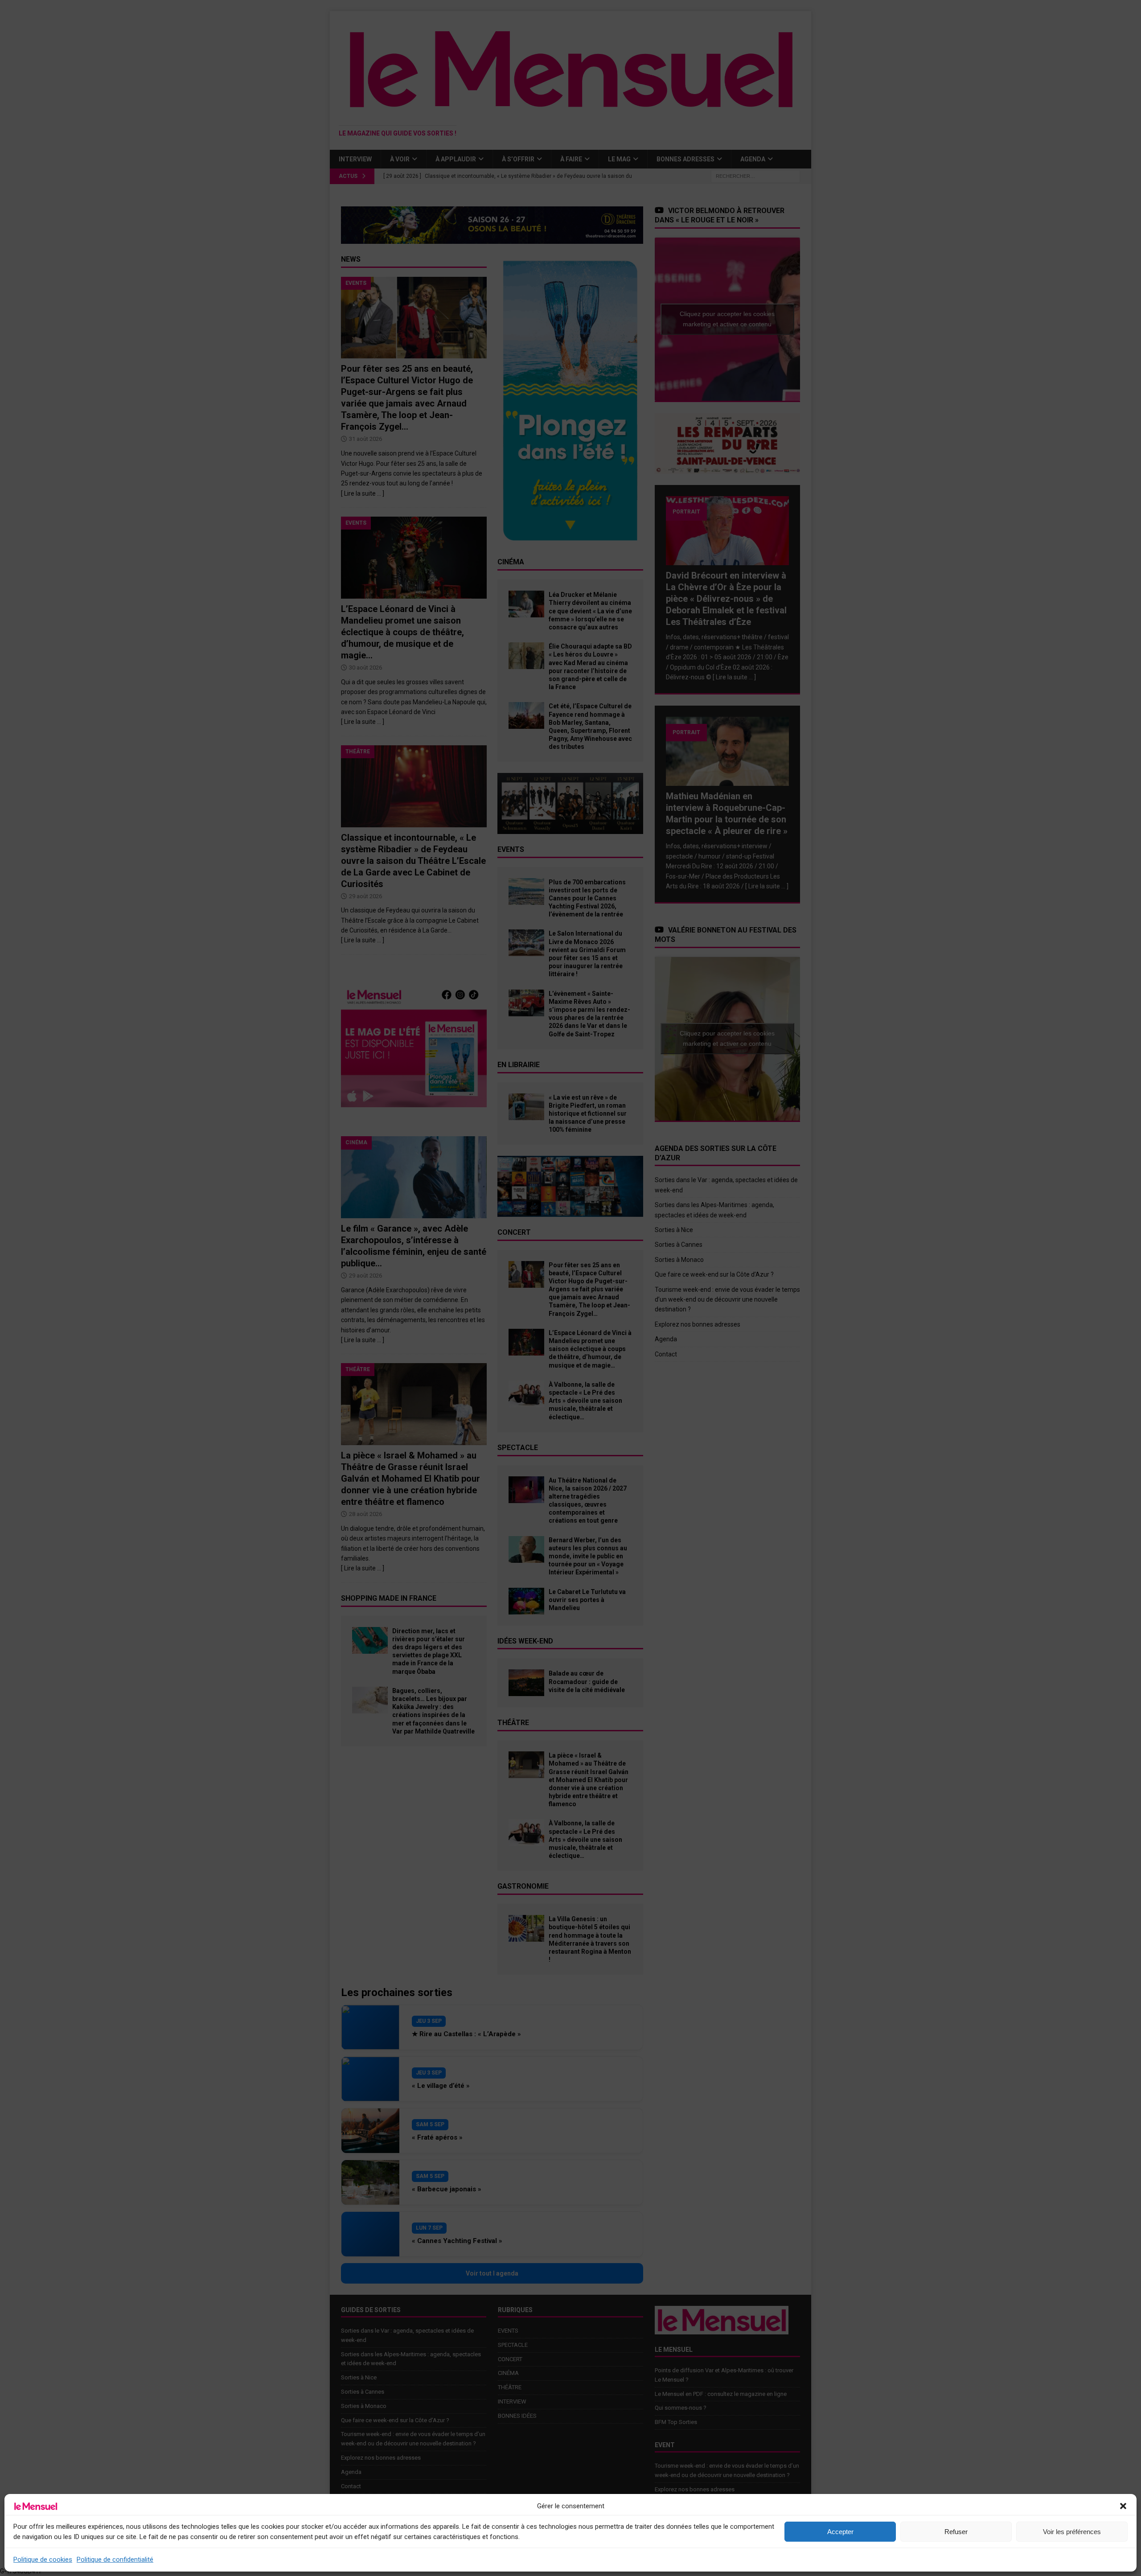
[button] (1123, 2506)
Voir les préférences (1072, 2532)
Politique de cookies (43, 2560)
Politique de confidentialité (115, 2560)
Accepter (840, 2532)
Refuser (956, 2532)
